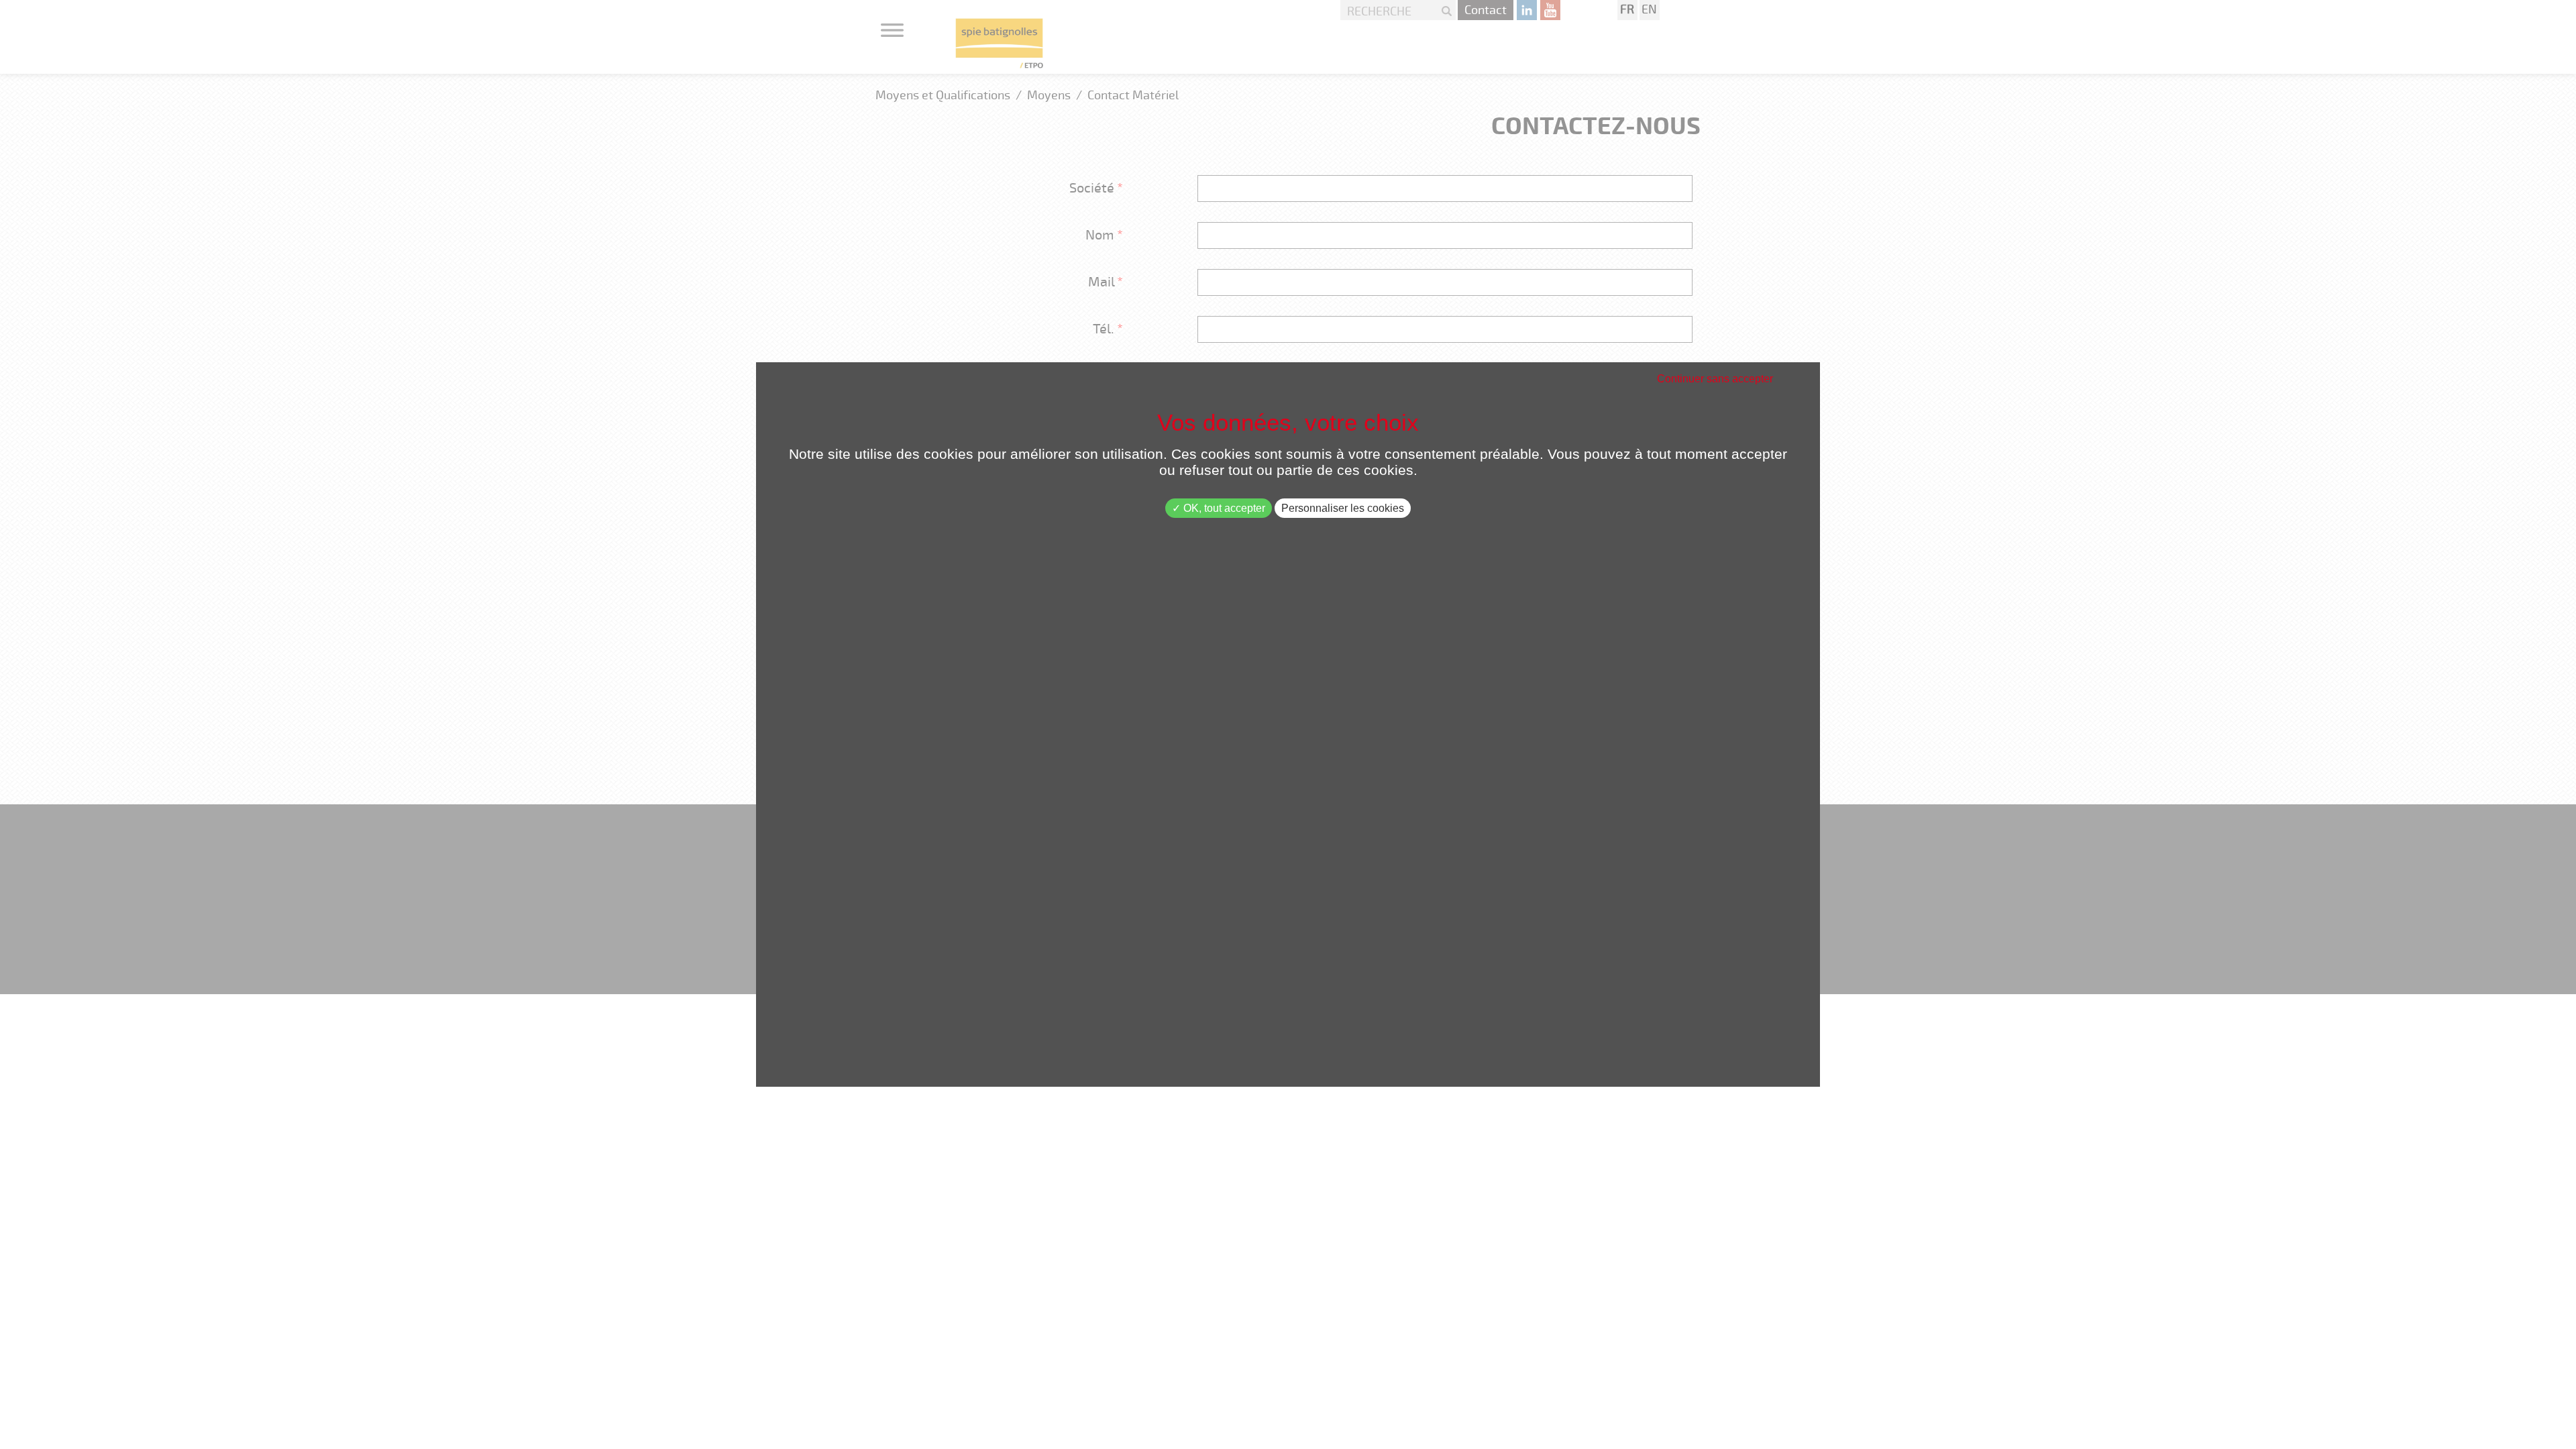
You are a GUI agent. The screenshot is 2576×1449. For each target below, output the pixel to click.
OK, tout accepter (1223, 508)
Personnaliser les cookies (1343, 508)
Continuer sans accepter (1715, 379)
